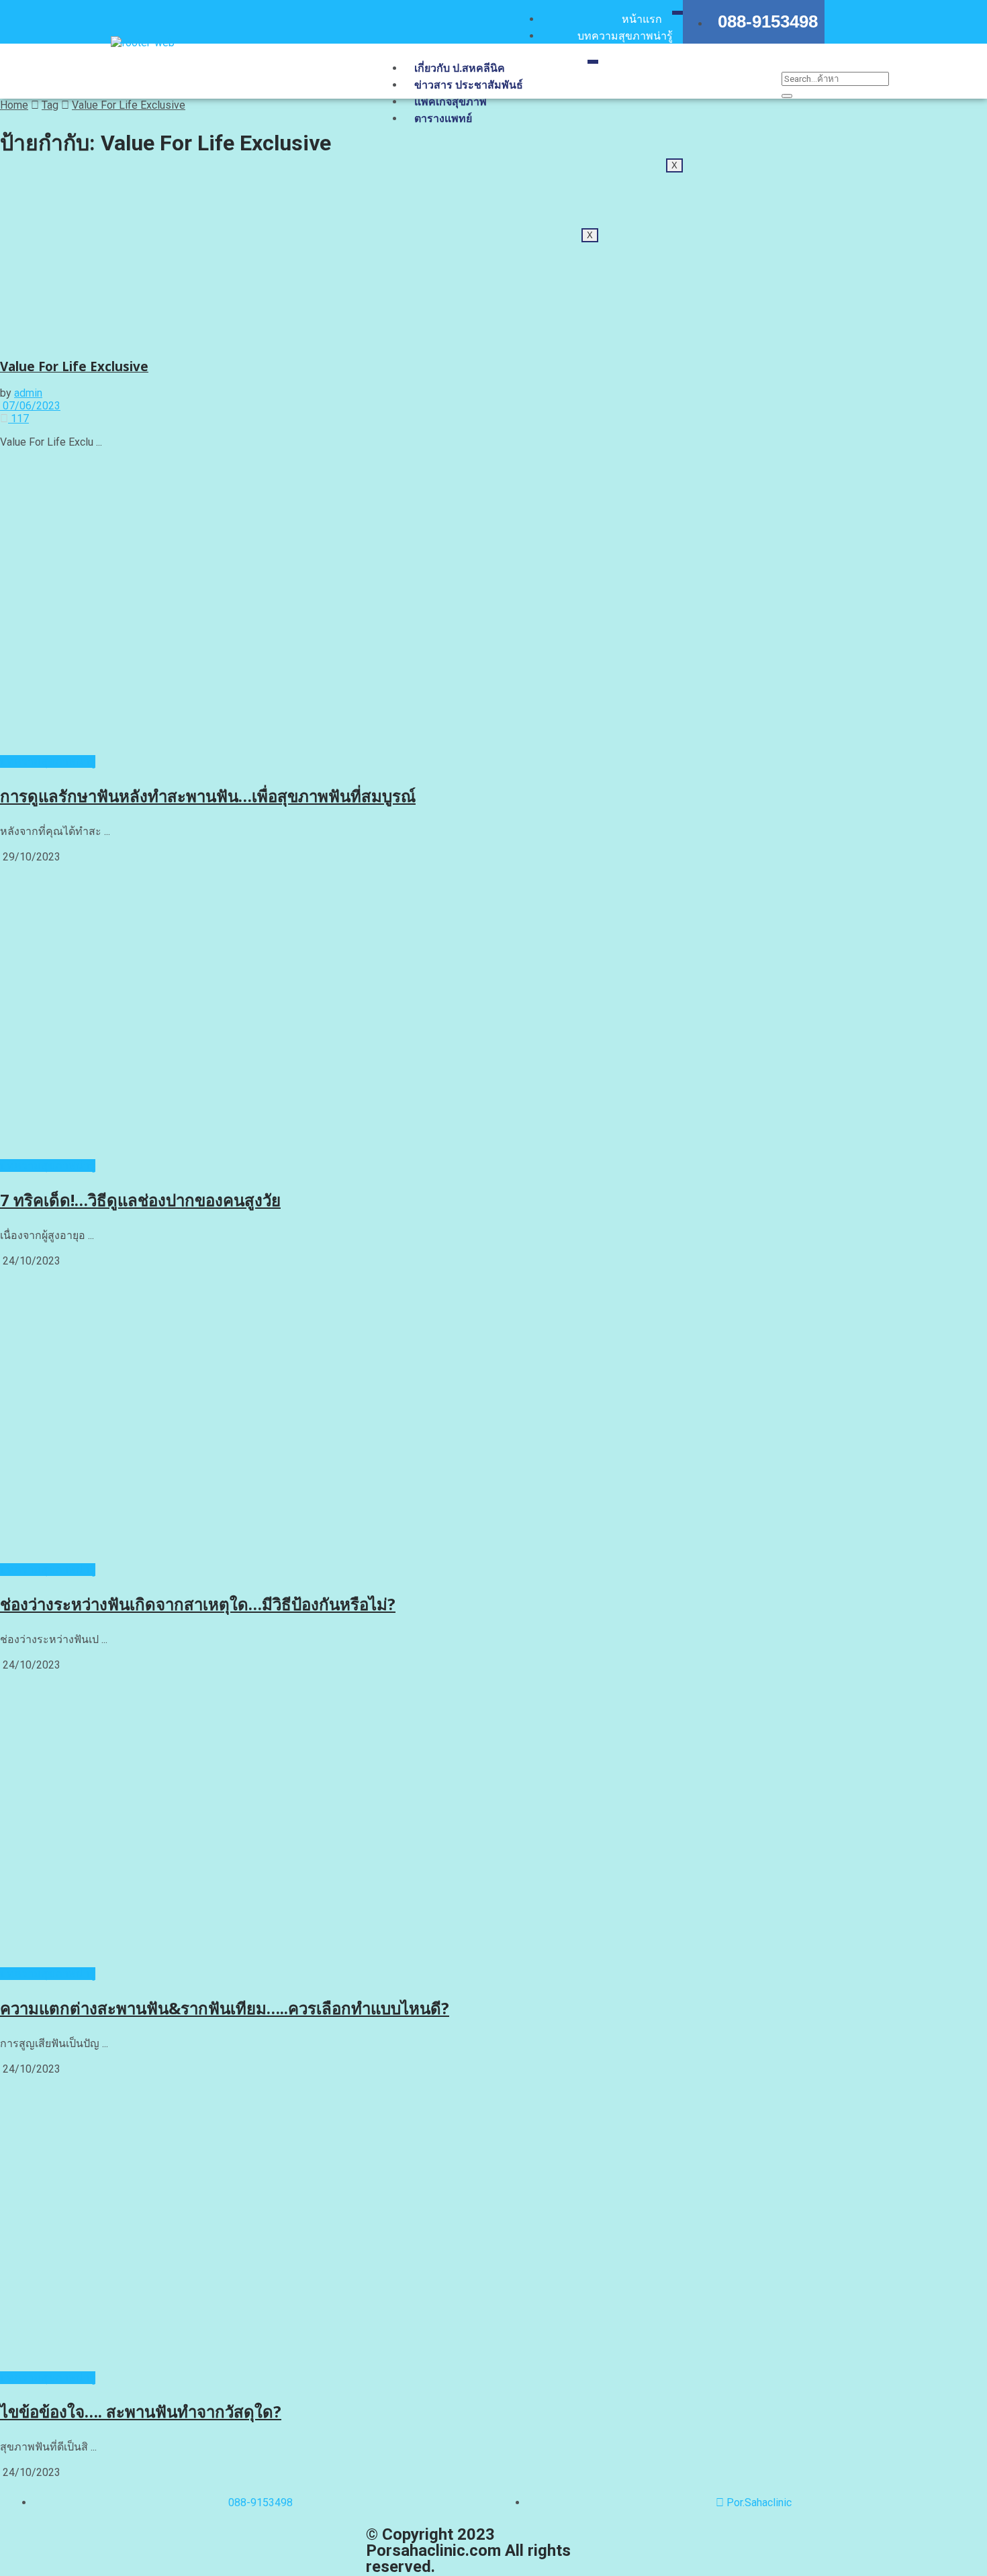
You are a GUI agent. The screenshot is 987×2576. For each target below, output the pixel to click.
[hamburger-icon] (677, 13)
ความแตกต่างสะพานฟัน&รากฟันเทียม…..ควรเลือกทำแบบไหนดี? (225, 2008)
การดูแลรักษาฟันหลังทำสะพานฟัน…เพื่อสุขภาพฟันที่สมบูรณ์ (208, 796)
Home (14, 105)
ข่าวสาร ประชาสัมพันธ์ (469, 85)
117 (18, 418)
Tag (50, 105)
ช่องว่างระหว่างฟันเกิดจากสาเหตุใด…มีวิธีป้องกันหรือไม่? (198, 1604)
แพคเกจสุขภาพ (451, 102)
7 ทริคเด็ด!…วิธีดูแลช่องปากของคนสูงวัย (140, 1200)
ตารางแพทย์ (443, 118)
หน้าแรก (642, 19)
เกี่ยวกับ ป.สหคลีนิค (460, 68)
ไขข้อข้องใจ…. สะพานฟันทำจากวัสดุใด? (141, 2411)
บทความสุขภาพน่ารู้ (625, 36)
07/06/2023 (30, 406)
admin (28, 393)
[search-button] (787, 96)
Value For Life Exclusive (129, 105)
